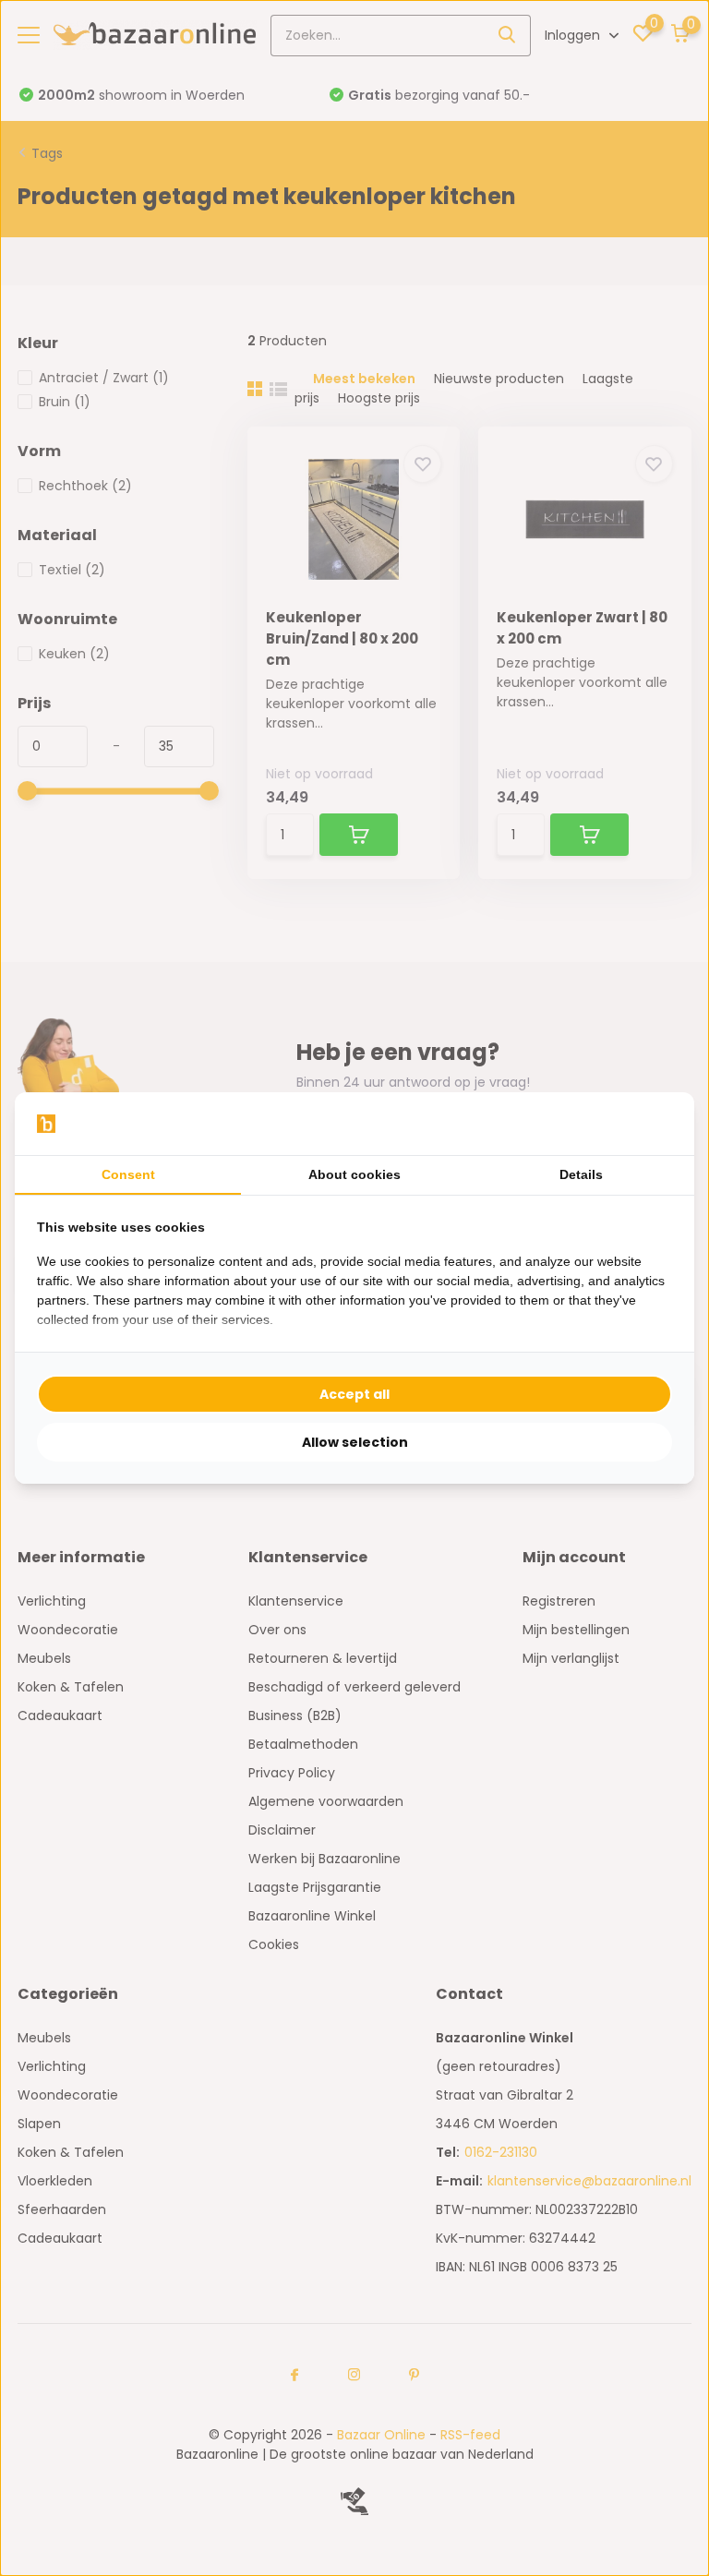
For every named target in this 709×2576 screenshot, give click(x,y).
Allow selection (355, 1442)
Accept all (354, 1394)
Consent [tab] (128, 1174)
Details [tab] (581, 1174)
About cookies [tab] (354, 1174)
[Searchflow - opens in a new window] (649, 1124)
